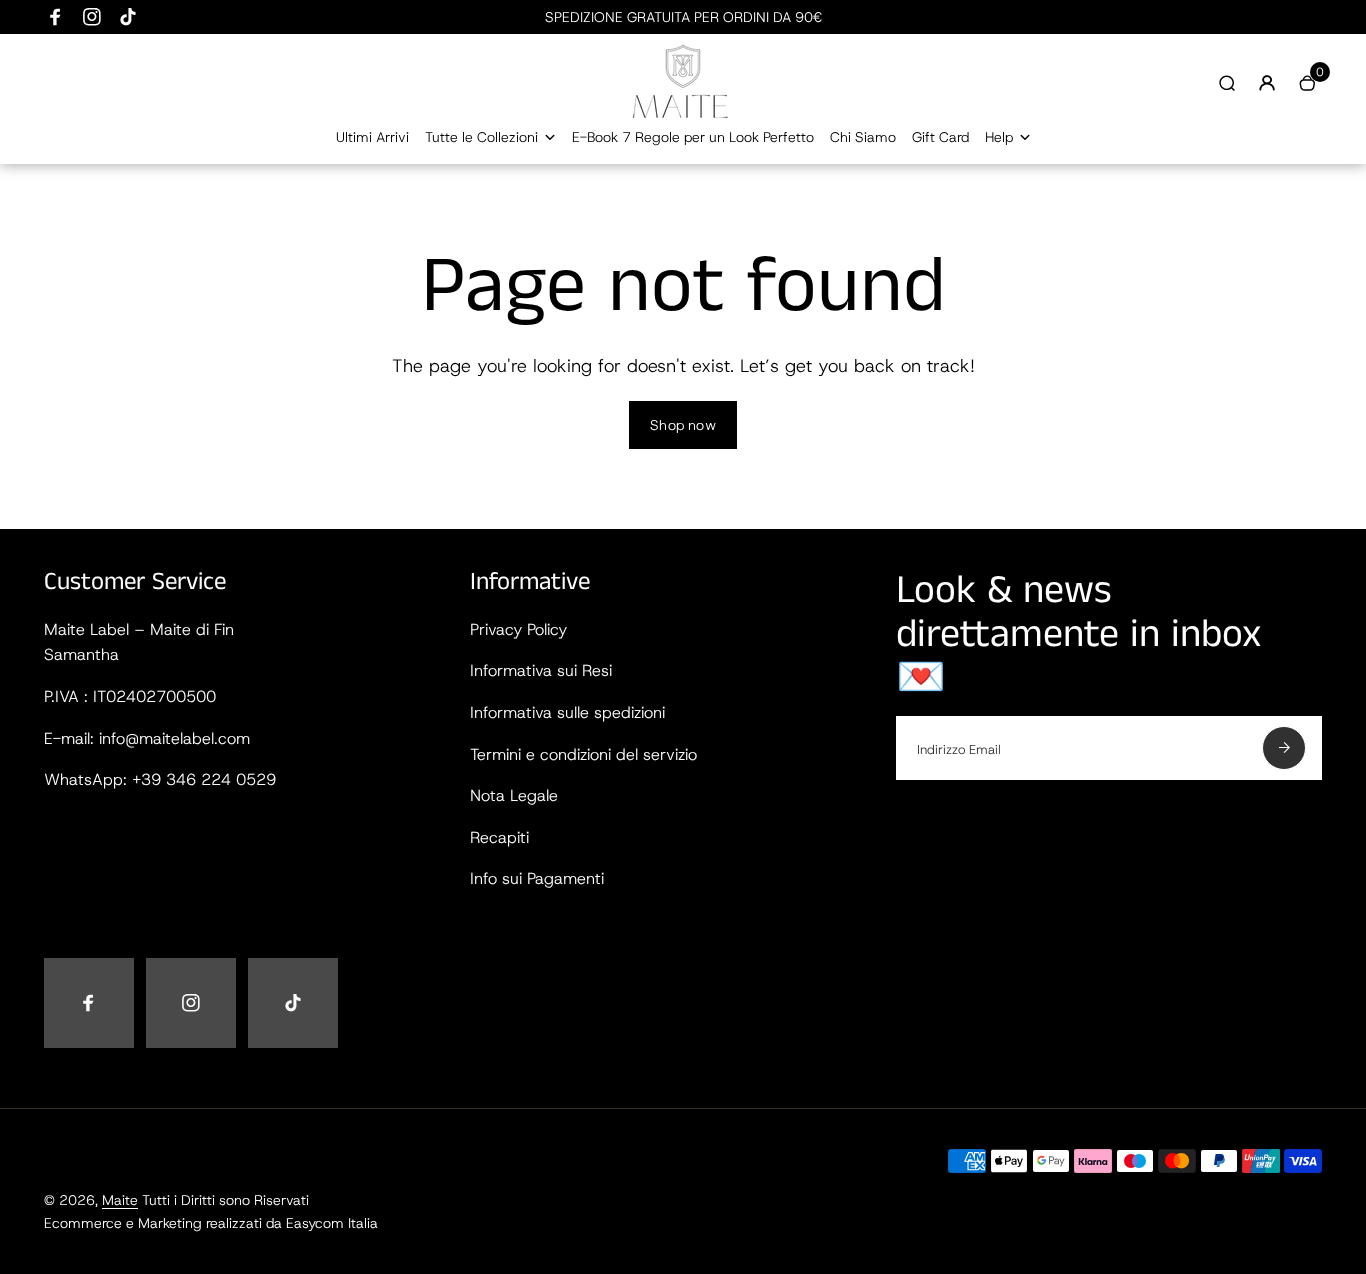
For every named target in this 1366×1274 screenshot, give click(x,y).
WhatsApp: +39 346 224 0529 (160, 779)
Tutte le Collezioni (481, 137)
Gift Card (940, 137)
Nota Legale (514, 795)
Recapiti (499, 837)
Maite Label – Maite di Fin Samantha (139, 642)
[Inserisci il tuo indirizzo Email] (1284, 748)
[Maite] (683, 114)
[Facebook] (56, 17)
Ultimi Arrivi (372, 137)
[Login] (1267, 83)
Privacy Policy (518, 629)
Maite (120, 1200)
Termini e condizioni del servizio (583, 754)
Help (999, 137)
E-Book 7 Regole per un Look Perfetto (693, 137)
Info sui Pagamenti (537, 878)
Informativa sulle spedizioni (567, 712)
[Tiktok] (128, 17)
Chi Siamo (863, 137)
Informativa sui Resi (541, 670)
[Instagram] (92, 17)
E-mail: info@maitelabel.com (147, 738)
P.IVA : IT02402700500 (130, 696)
